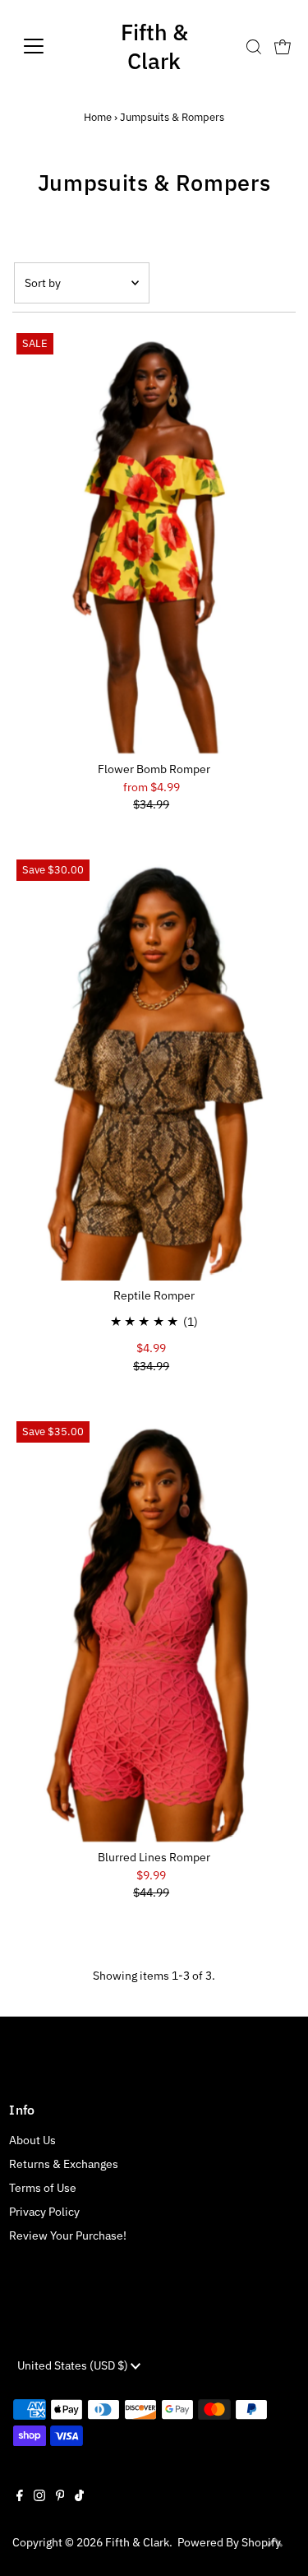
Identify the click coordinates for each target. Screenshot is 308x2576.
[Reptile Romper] (154, 1068)
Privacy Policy (44, 2212)
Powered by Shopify (229, 2542)
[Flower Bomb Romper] (154, 542)
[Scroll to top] (275, 2543)
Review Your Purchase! (68, 2235)
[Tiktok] (79, 2497)
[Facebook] (20, 2497)
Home (98, 117)
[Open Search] (254, 47)
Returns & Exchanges (64, 2164)
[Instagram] (39, 2497)
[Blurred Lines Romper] (154, 1630)
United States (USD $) (74, 2365)
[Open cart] (283, 46)
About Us (32, 2140)
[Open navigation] (46, 46)
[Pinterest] (60, 2497)
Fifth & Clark (154, 46)
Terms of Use (43, 2188)
